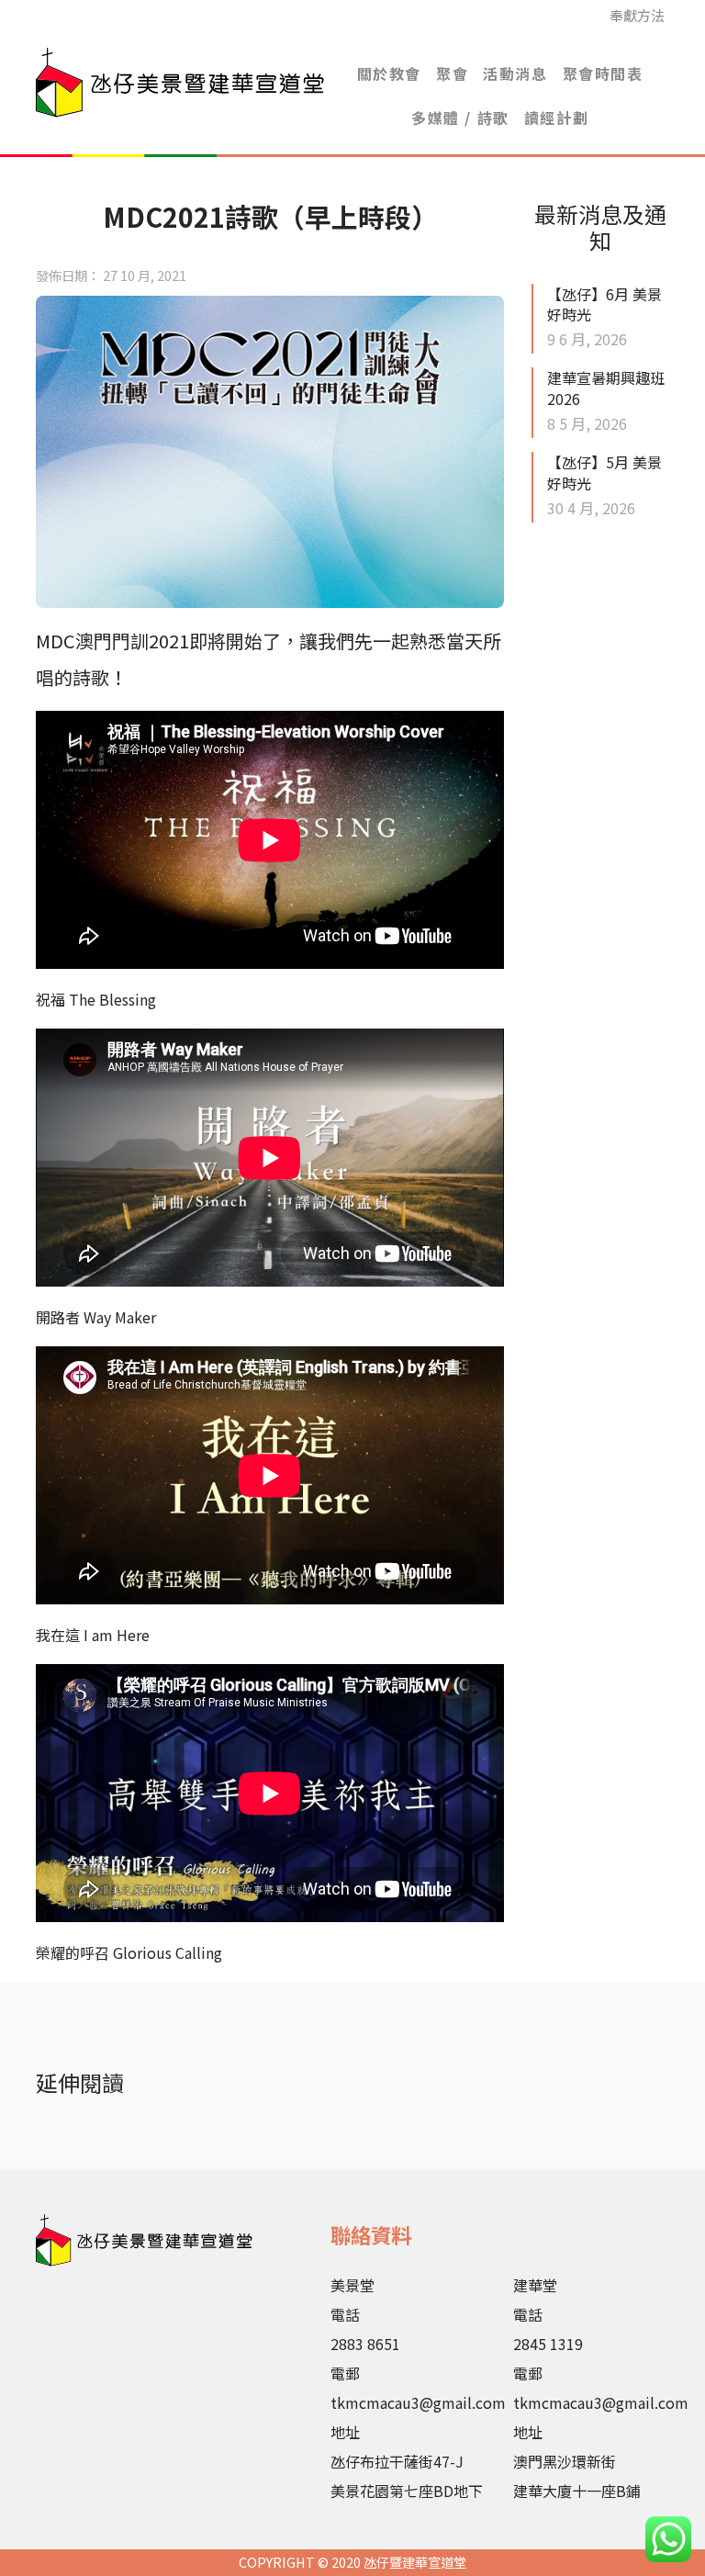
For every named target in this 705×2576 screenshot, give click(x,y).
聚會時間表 (603, 73)
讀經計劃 (556, 118)
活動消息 (515, 73)
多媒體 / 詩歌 (460, 118)
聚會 (452, 73)
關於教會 (389, 73)
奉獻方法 (637, 15)
